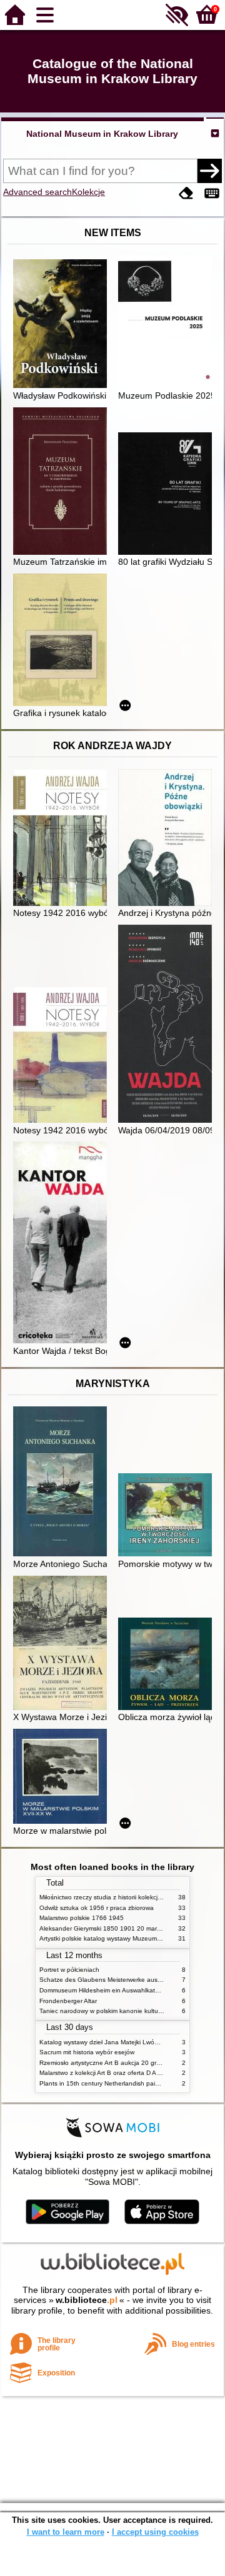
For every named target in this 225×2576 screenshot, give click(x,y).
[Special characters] (212, 193)
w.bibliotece (87, 2300)
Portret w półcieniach (69, 1970)
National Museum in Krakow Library (102, 134)
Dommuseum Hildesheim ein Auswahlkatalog (103, 1990)
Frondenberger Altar (68, 2001)
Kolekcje (88, 192)
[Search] (209, 171)
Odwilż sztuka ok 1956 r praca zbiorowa (97, 1908)
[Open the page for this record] (63, 325)
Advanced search (37, 192)
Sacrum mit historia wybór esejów (87, 2052)
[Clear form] (186, 193)
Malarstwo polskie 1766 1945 (82, 1918)
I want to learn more (66, 2532)
